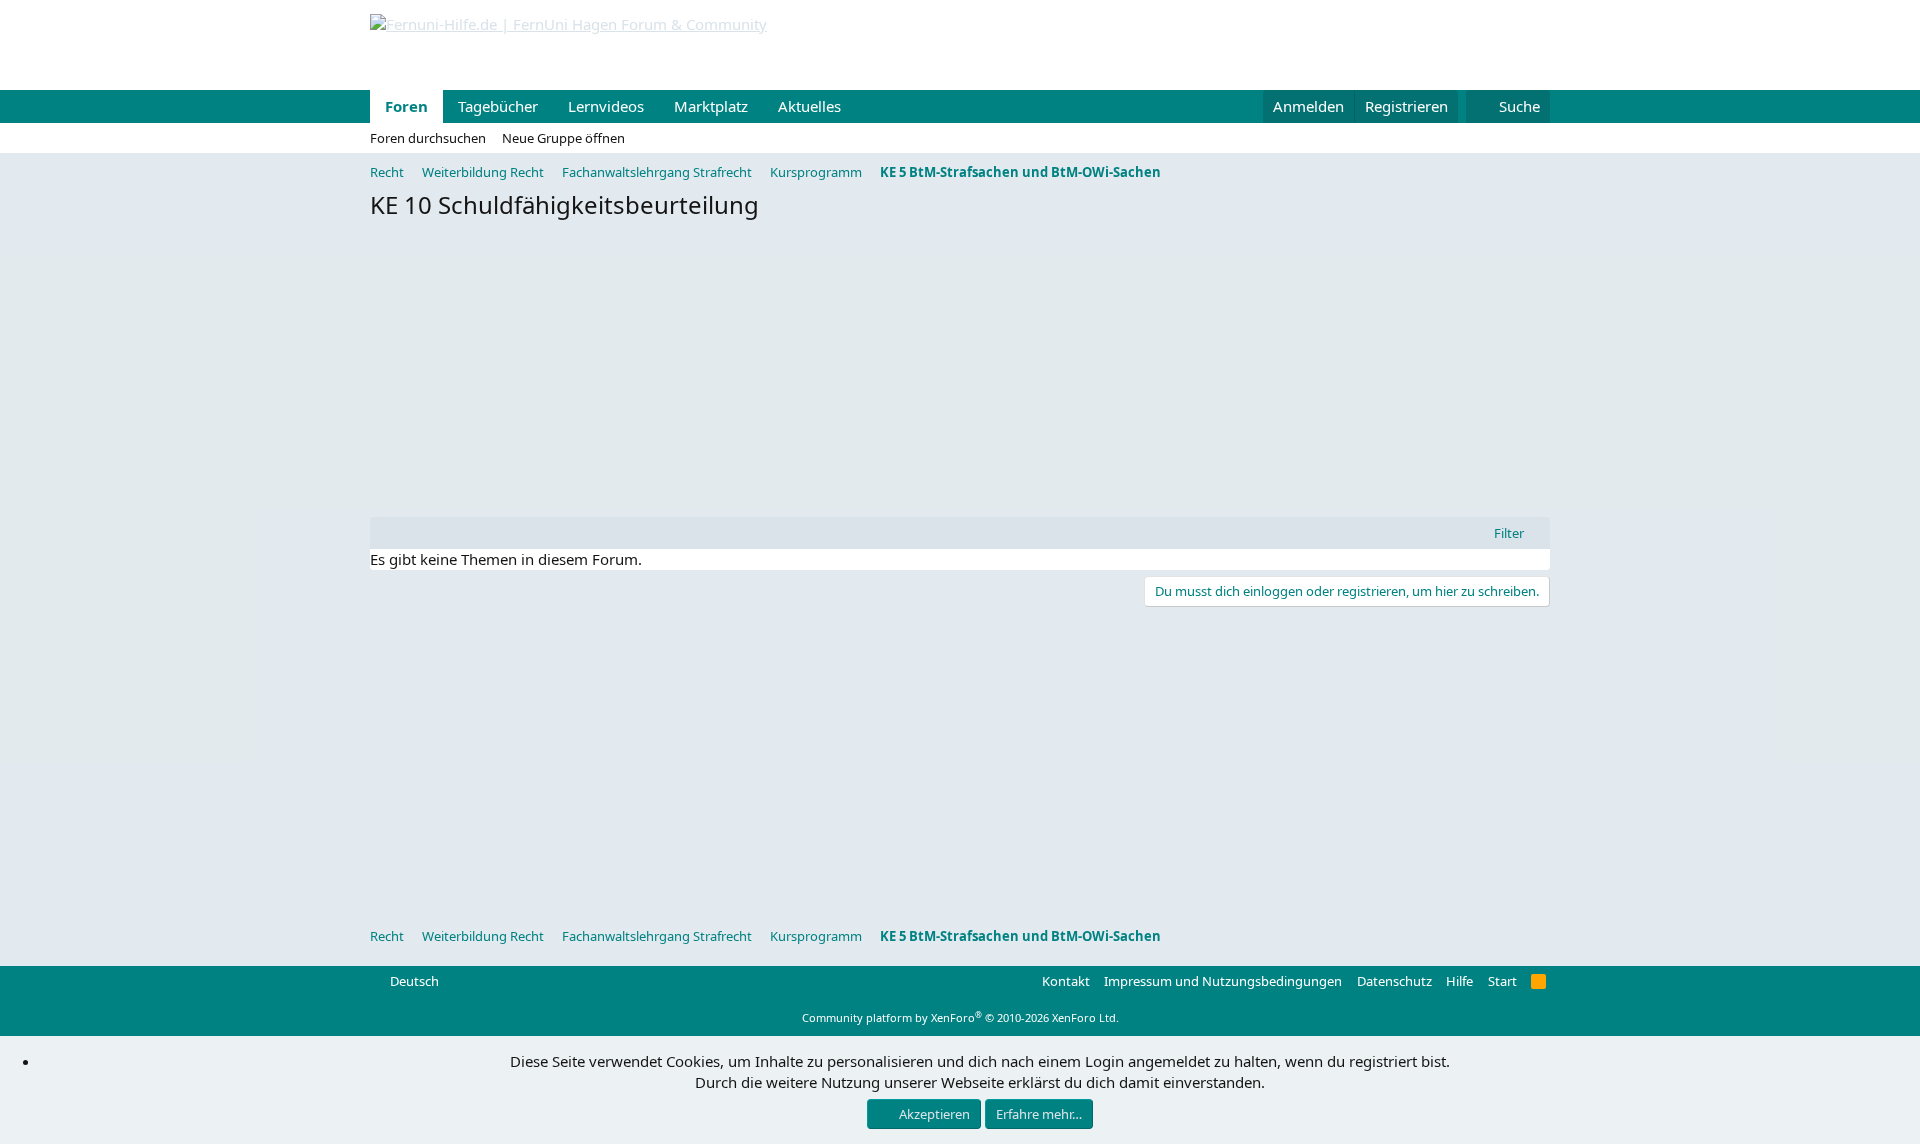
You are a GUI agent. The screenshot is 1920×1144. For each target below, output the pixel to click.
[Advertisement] (960, 374)
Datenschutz (1394, 981)
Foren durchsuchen (428, 138)
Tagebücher (498, 106)
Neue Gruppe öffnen (563, 138)
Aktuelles (809, 106)
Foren (406, 106)
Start (1502, 981)
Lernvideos (606, 106)
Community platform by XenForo (960, 1017)
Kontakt (1066, 981)
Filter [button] (1509, 533)
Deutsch (413, 981)
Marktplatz (711, 106)
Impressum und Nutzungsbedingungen (1223, 981)
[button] (857, 106)
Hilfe (1459, 981)
